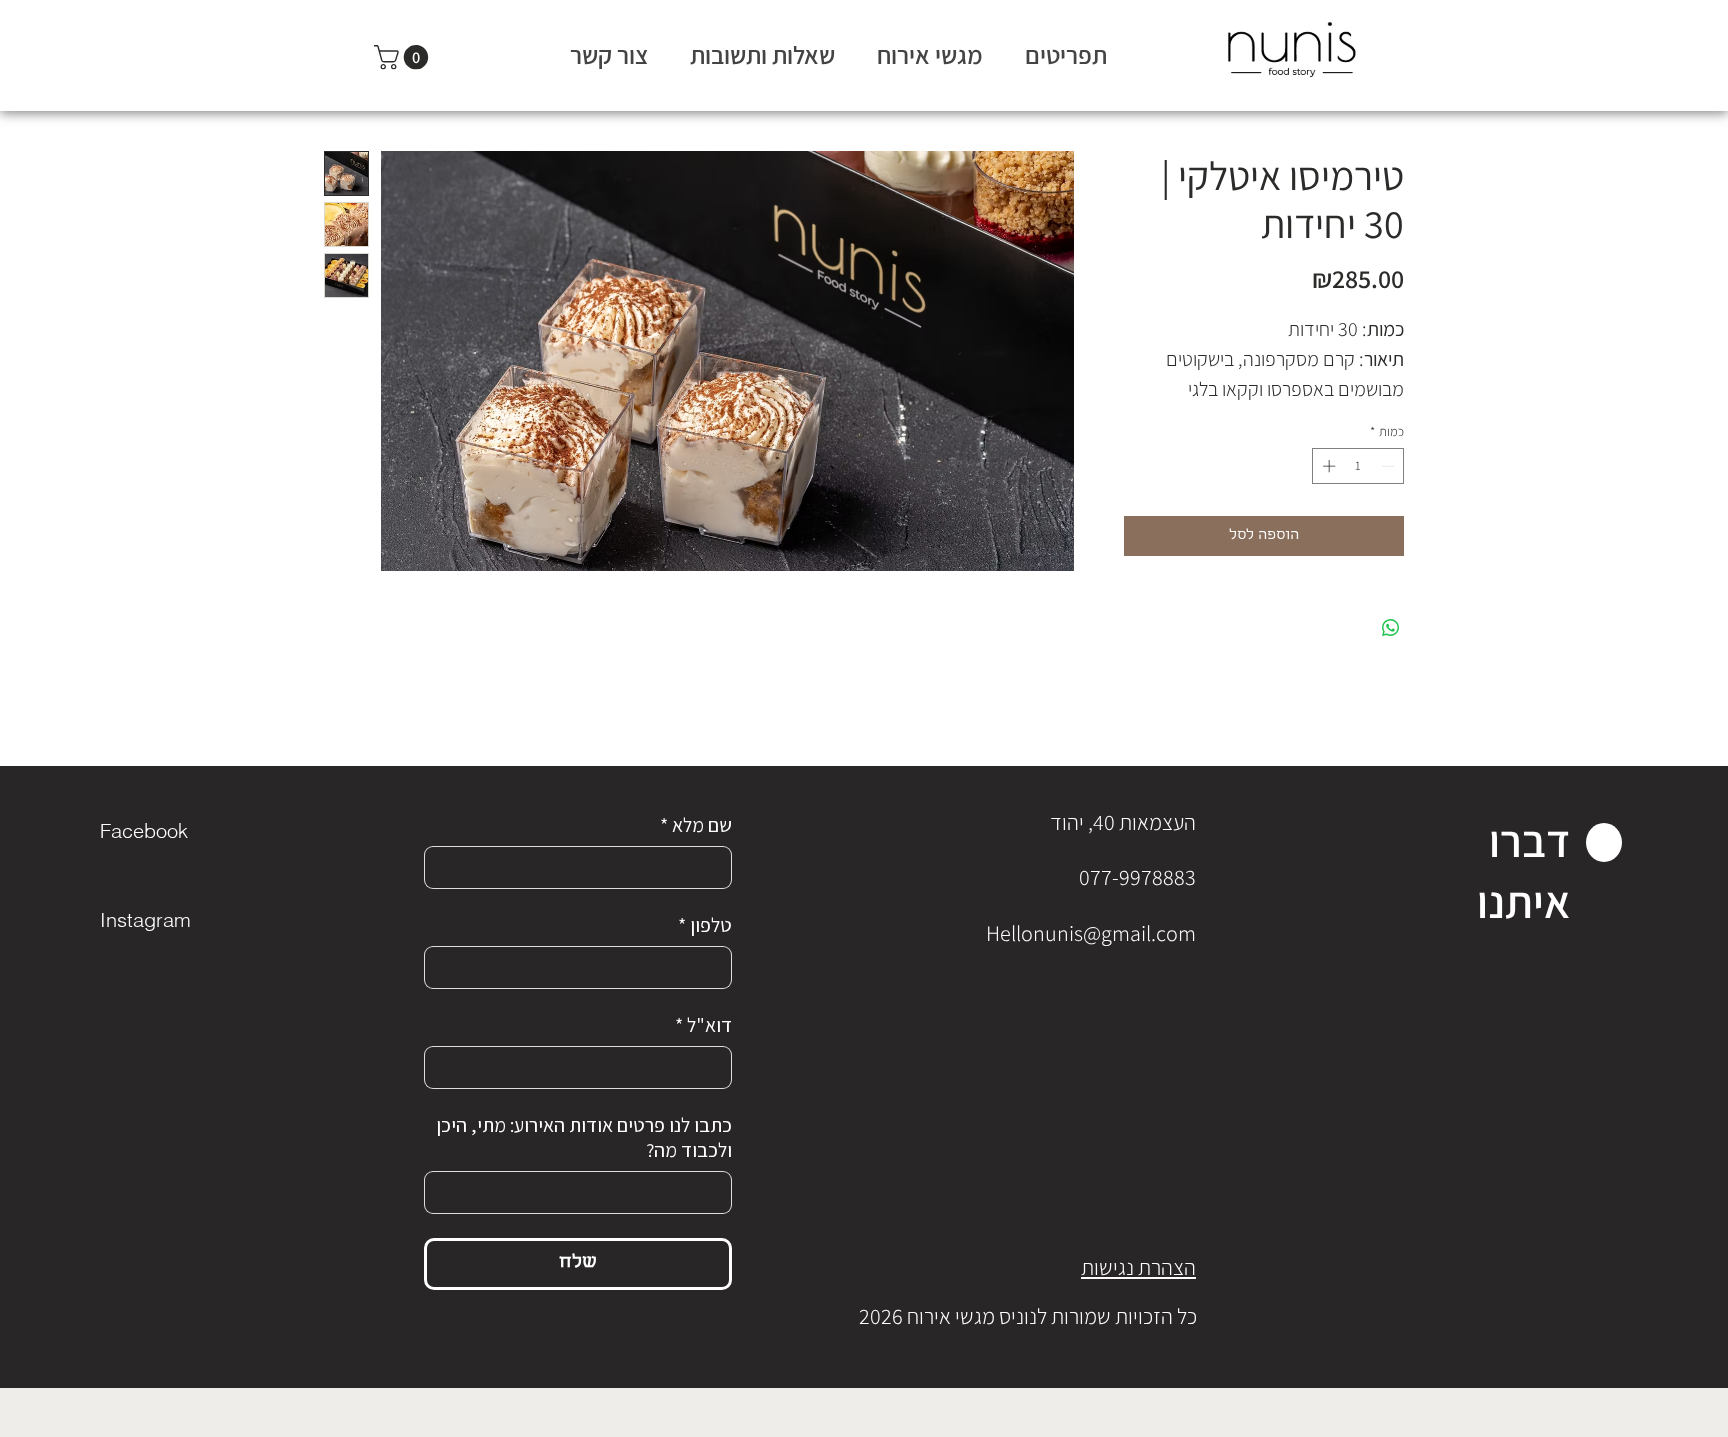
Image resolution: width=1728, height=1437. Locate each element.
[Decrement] (1390, 466)
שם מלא (696, 825)
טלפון (705, 925)
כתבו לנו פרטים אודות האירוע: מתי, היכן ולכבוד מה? (584, 1138)
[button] (404, 57)
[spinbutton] (1358, 466)
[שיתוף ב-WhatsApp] (1391, 628)
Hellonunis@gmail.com (1091, 933)
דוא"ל (703, 1025)
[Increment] (1327, 466)
